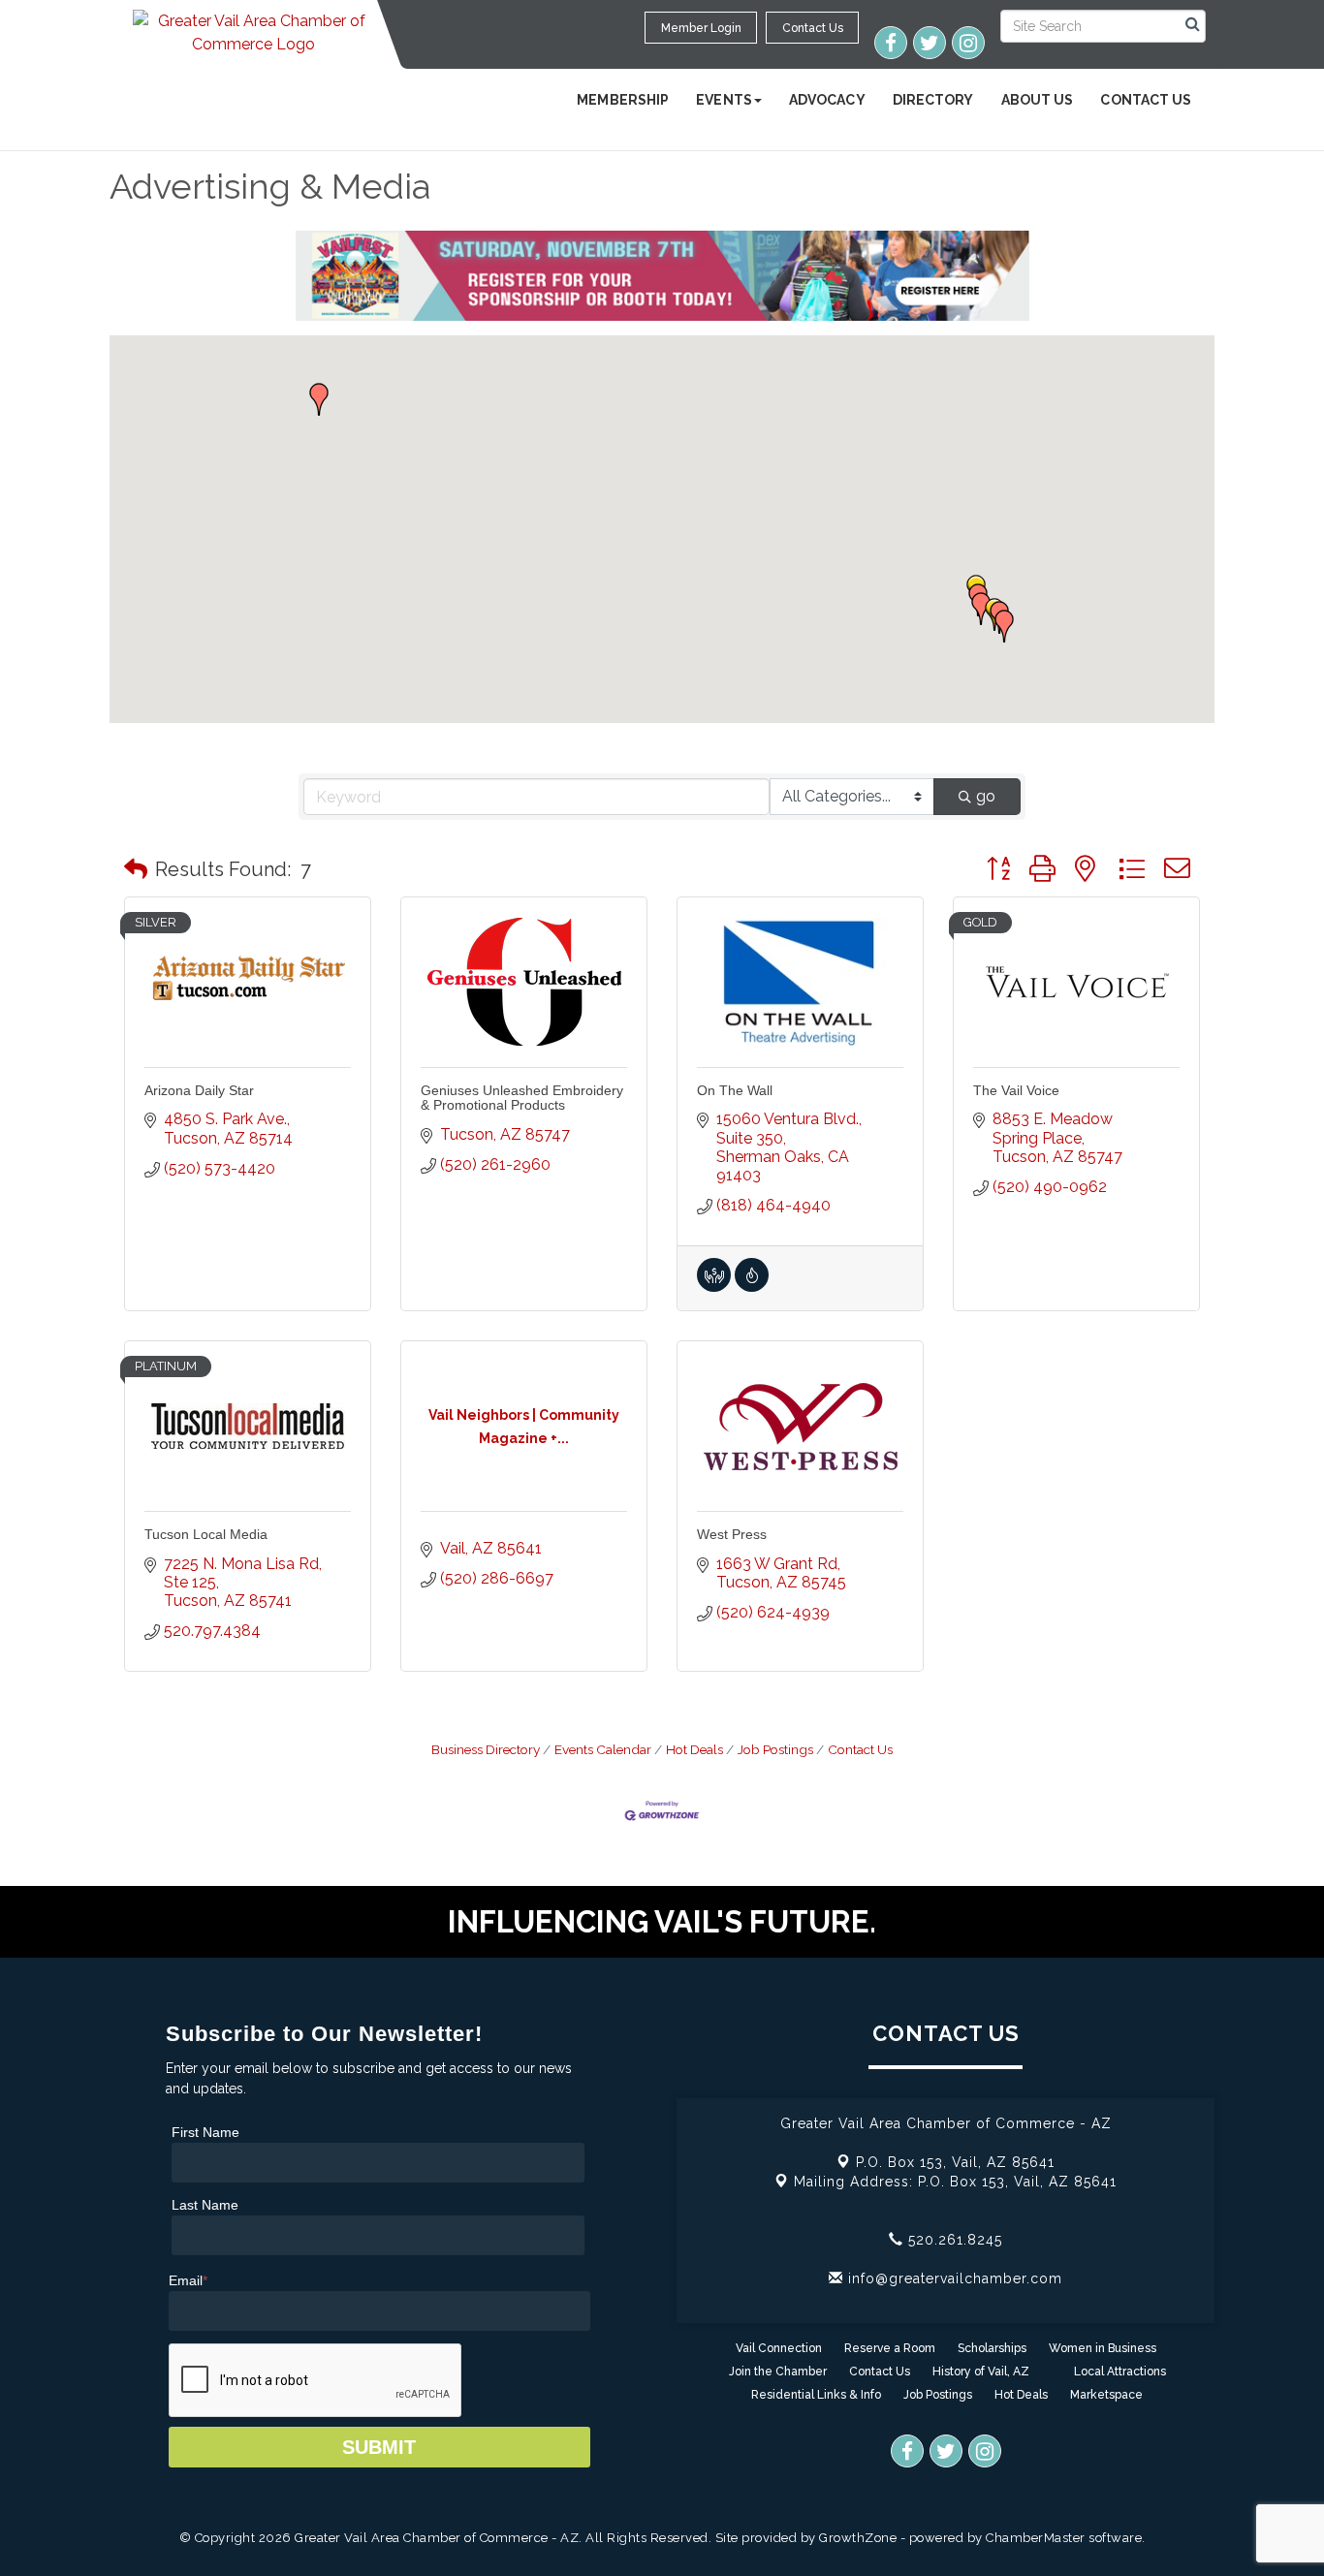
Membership (623, 100)
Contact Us (1146, 100)
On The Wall (735, 1090)
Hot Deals (694, 1749)
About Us (1038, 100)
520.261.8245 (953, 2240)
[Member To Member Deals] (714, 1287)
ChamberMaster (1036, 2538)
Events (724, 100)
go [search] (986, 796)
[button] (981, 609)
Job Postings (775, 1749)
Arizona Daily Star (199, 1090)
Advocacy (827, 100)
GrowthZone (858, 2538)
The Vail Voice (1016, 1090)
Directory (933, 100)
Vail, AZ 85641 (955, 2162)
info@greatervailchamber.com (953, 2278)
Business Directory (486, 1749)
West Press (732, 1534)
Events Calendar (603, 1749)
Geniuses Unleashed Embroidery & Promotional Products (522, 1098)
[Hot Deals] (752, 1287)
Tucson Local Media (206, 1534)
